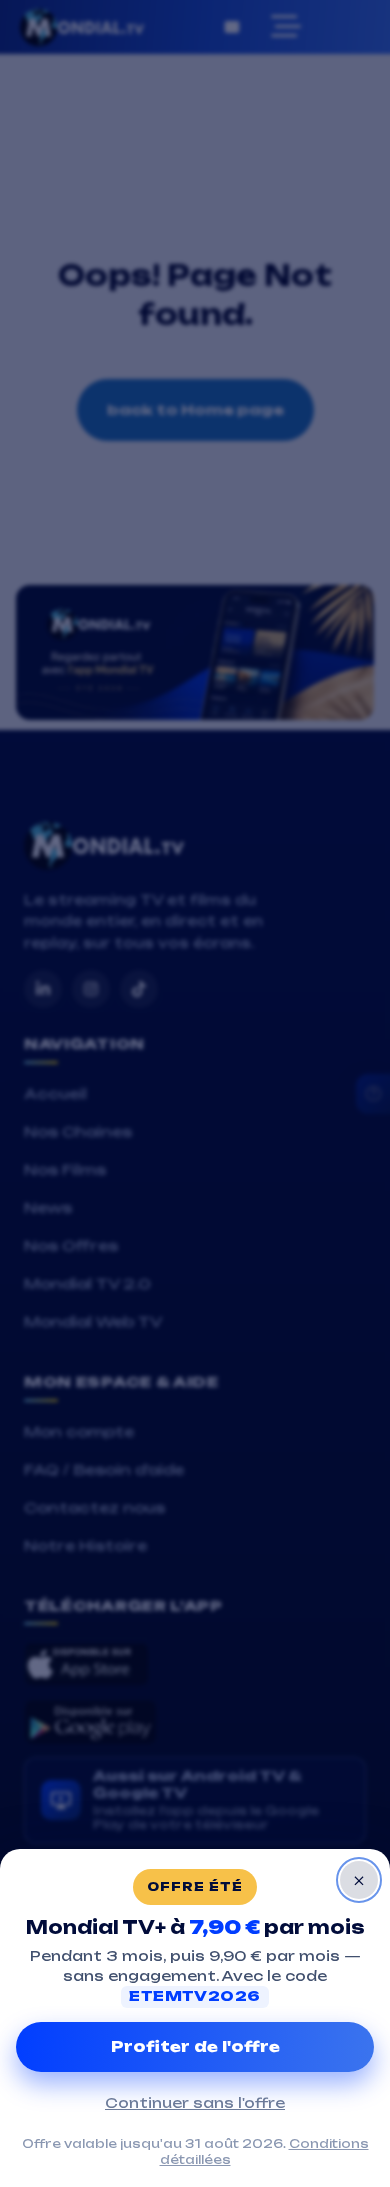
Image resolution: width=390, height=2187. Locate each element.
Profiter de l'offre (195, 2047)
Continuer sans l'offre (195, 2103)
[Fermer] (359, 1880)
